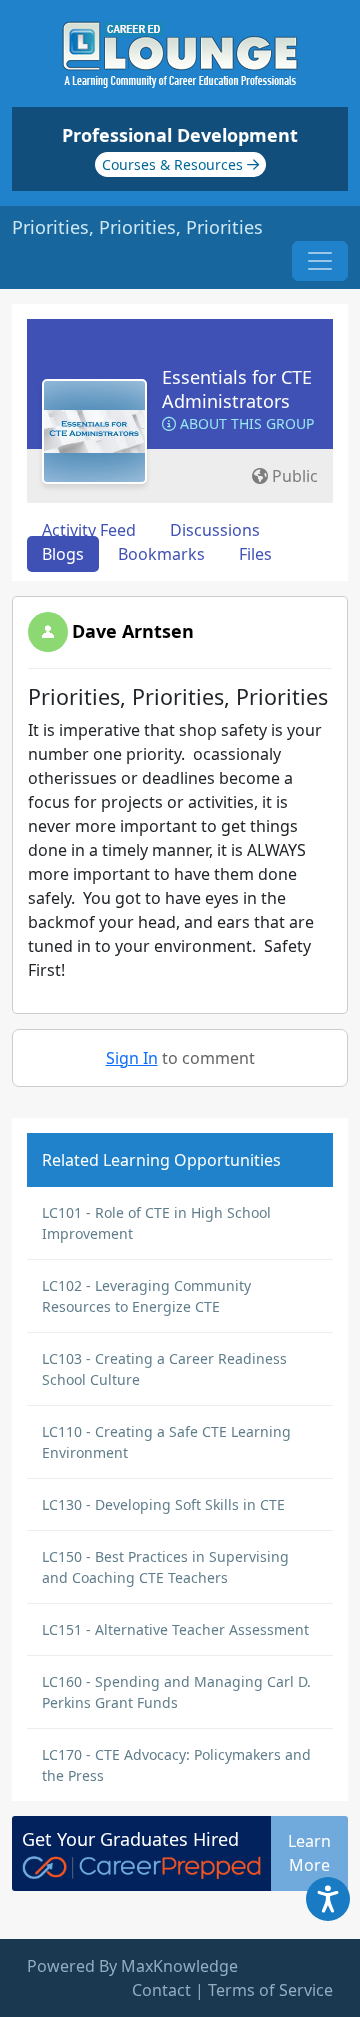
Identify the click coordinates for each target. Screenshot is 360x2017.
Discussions (215, 530)
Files (255, 554)
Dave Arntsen (133, 631)
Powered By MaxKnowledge (132, 1966)
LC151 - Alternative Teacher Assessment (175, 1629)
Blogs (63, 554)
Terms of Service (270, 1990)
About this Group (245, 423)
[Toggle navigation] (320, 261)
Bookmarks (161, 554)
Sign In (132, 1058)
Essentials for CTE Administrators (237, 389)
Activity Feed (89, 530)
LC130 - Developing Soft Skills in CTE (163, 1504)
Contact (161, 1990)
